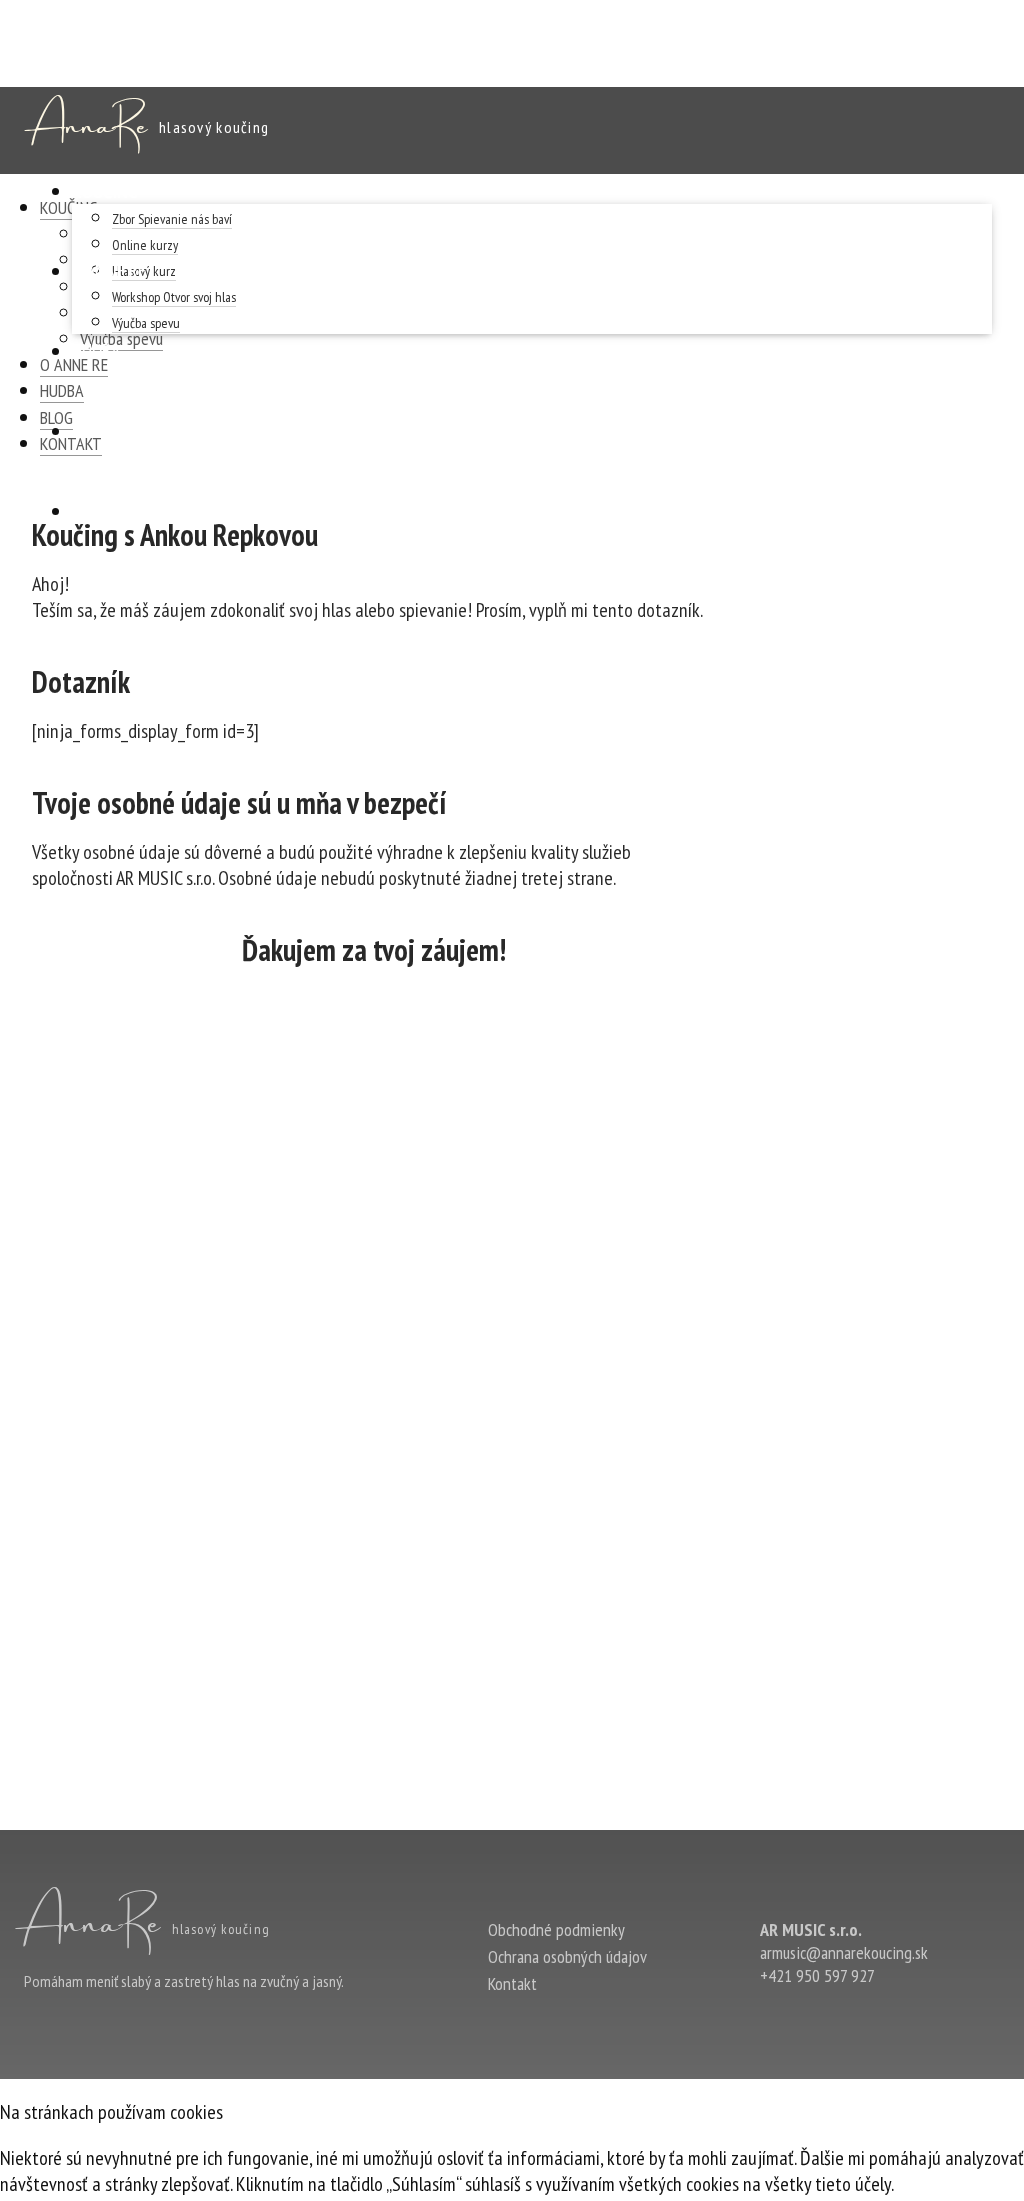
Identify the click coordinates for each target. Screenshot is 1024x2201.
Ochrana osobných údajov (567, 1956)
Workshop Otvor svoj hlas (174, 297)
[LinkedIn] (821, 2017)
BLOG (90, 431)
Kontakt (512, 1983)
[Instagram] (911, 2017)
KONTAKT (106, 511)
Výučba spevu (146, 323)
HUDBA (96, 351)
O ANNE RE (109, 271)
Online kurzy (145, 245)
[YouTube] (866, 2017)
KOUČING (105, 191)
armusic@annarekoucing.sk (844, 1952)
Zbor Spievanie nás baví (172, 219)
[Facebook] (776, 2017)
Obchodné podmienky (556, 1929)
